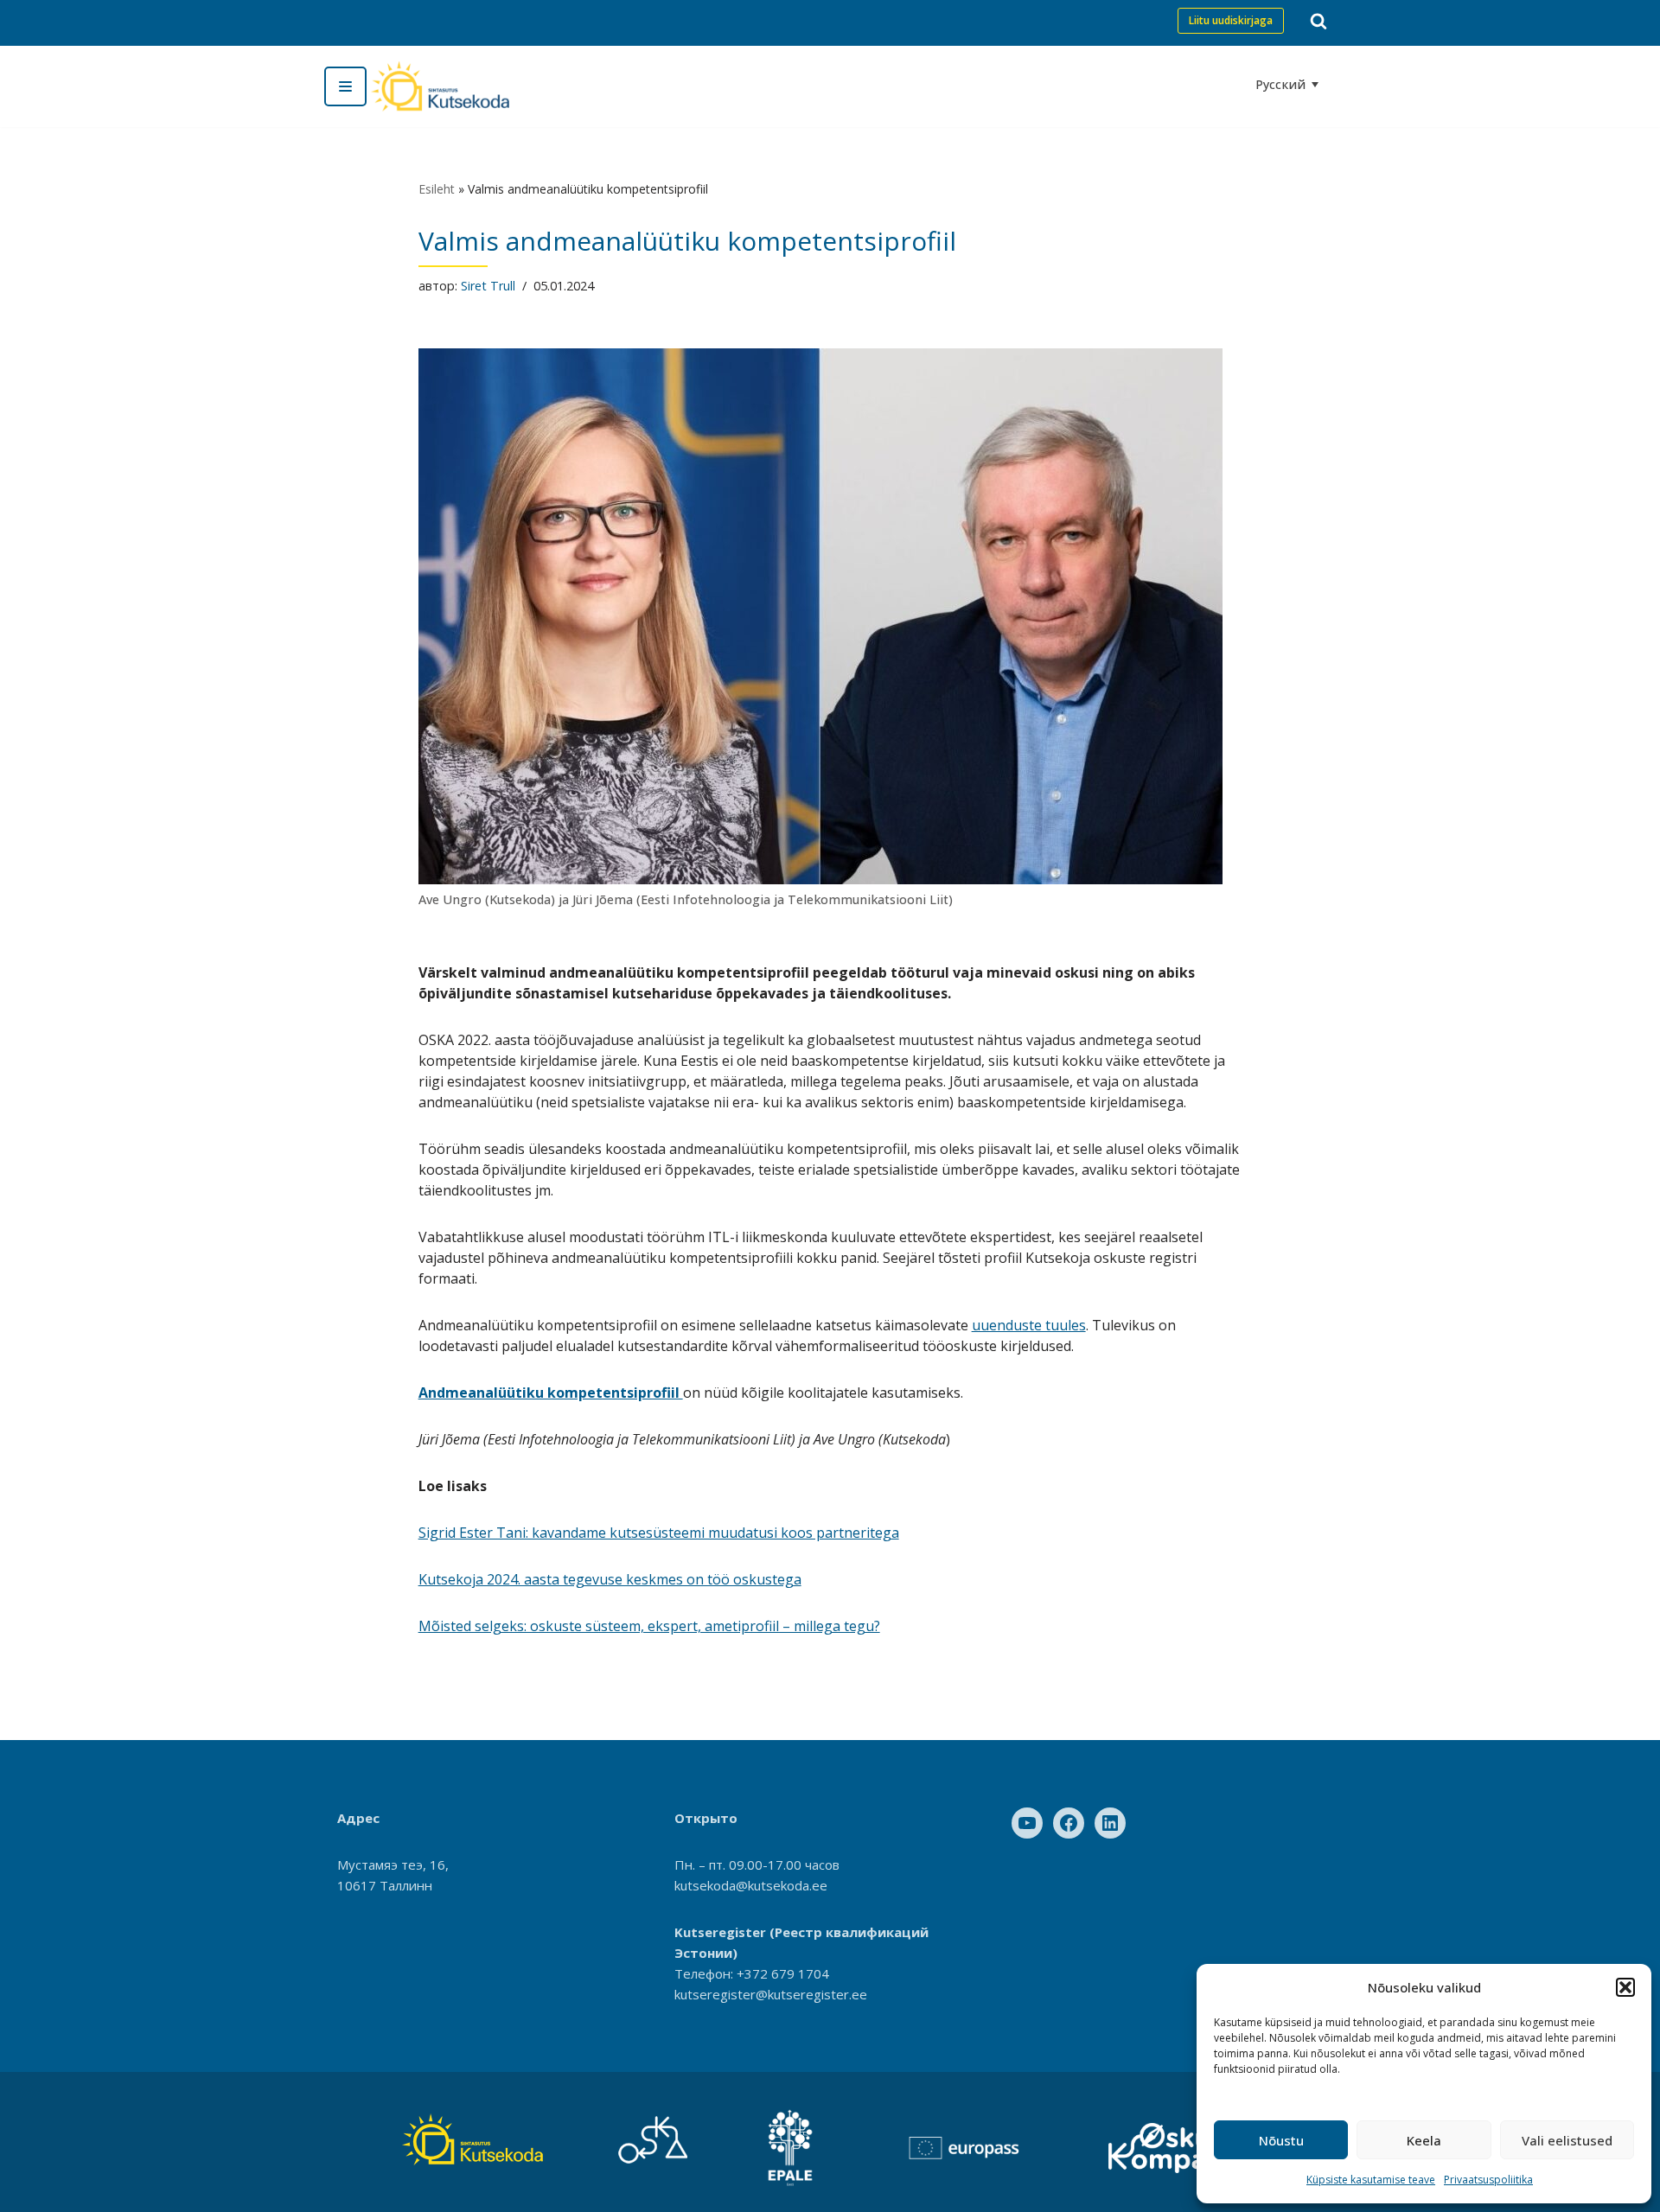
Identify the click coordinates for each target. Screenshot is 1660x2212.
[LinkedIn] (1110, 1823)
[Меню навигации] (345, 86)
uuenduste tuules (1029, 1325)
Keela (1424, 2140)
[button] (1625, 1987)
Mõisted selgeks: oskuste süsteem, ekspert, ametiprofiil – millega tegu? (649, 1626)
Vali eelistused (1567, 2140)
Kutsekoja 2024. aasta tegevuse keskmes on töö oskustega (610, 1579)
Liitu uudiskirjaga (1231, 20)
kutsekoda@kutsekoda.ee (751, 1885)
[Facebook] (1069, 1823)
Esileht (437, 189)
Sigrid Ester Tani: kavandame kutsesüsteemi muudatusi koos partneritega (659, 1533)
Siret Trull (488, 286)
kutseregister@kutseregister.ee (771, 1994)
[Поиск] (1318, 21)
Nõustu (1281, 2140)
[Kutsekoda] (440, 86)
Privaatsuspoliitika (1488, 2180)
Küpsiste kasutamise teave (1371, 2180)
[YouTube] (1027, 1823)
